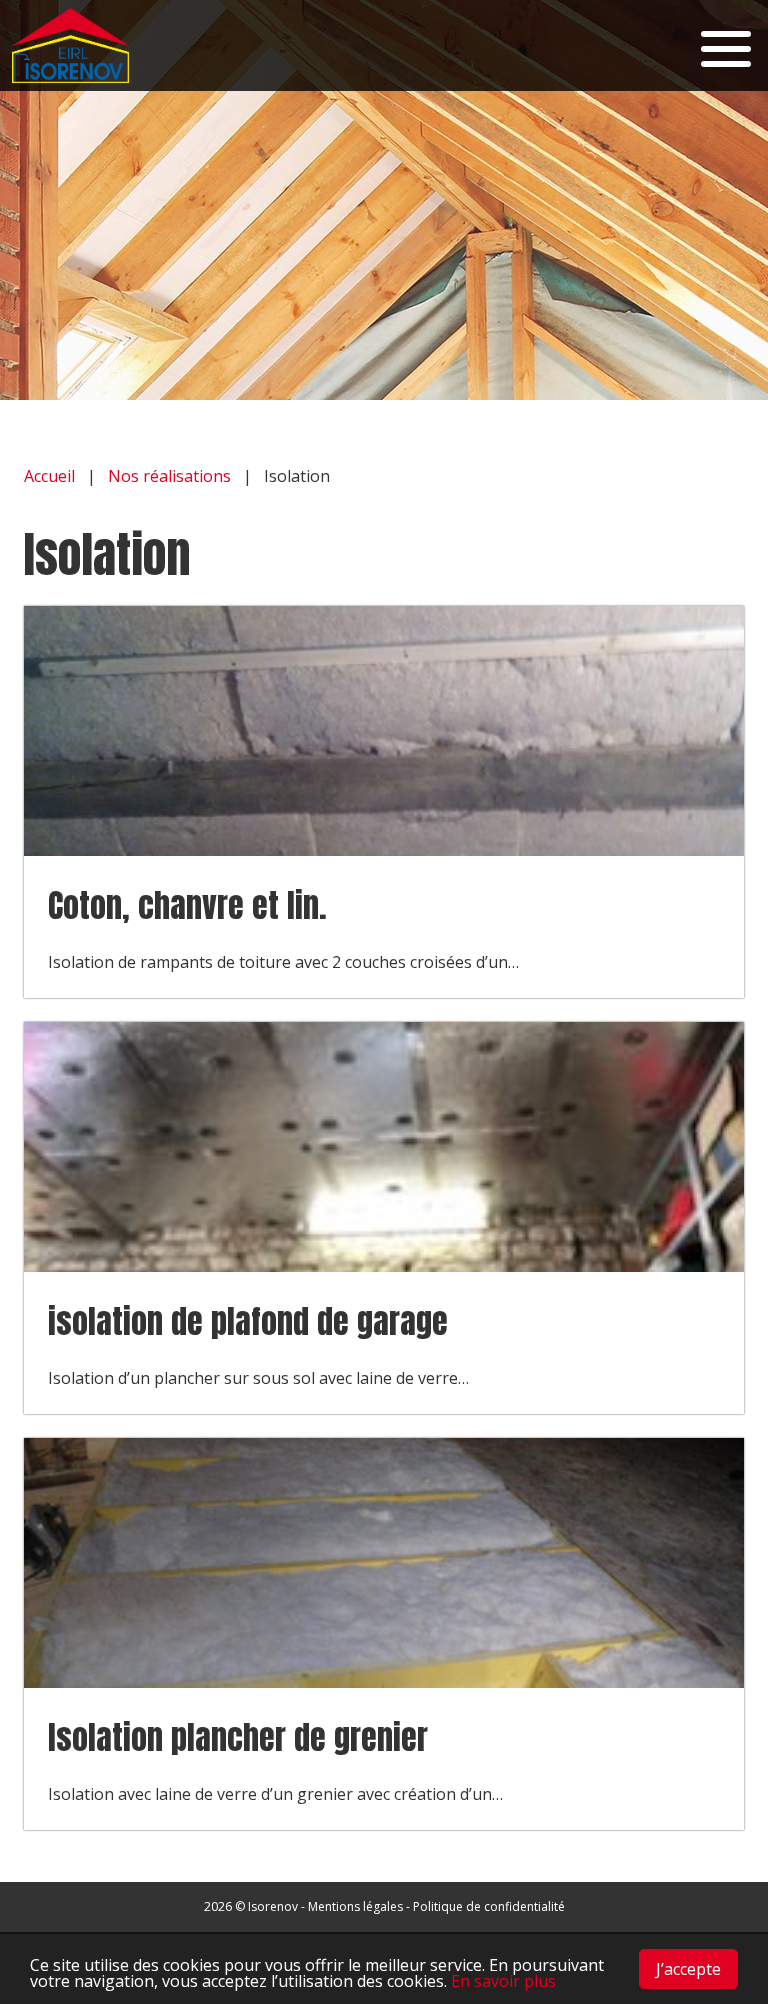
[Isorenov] (78, 45)
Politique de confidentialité (489, 1906)
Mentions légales (355, 1906)
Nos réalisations (169, 476)
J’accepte (688, 1969)
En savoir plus (503, 1981)
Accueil (49, 476)
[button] (726, 46)
